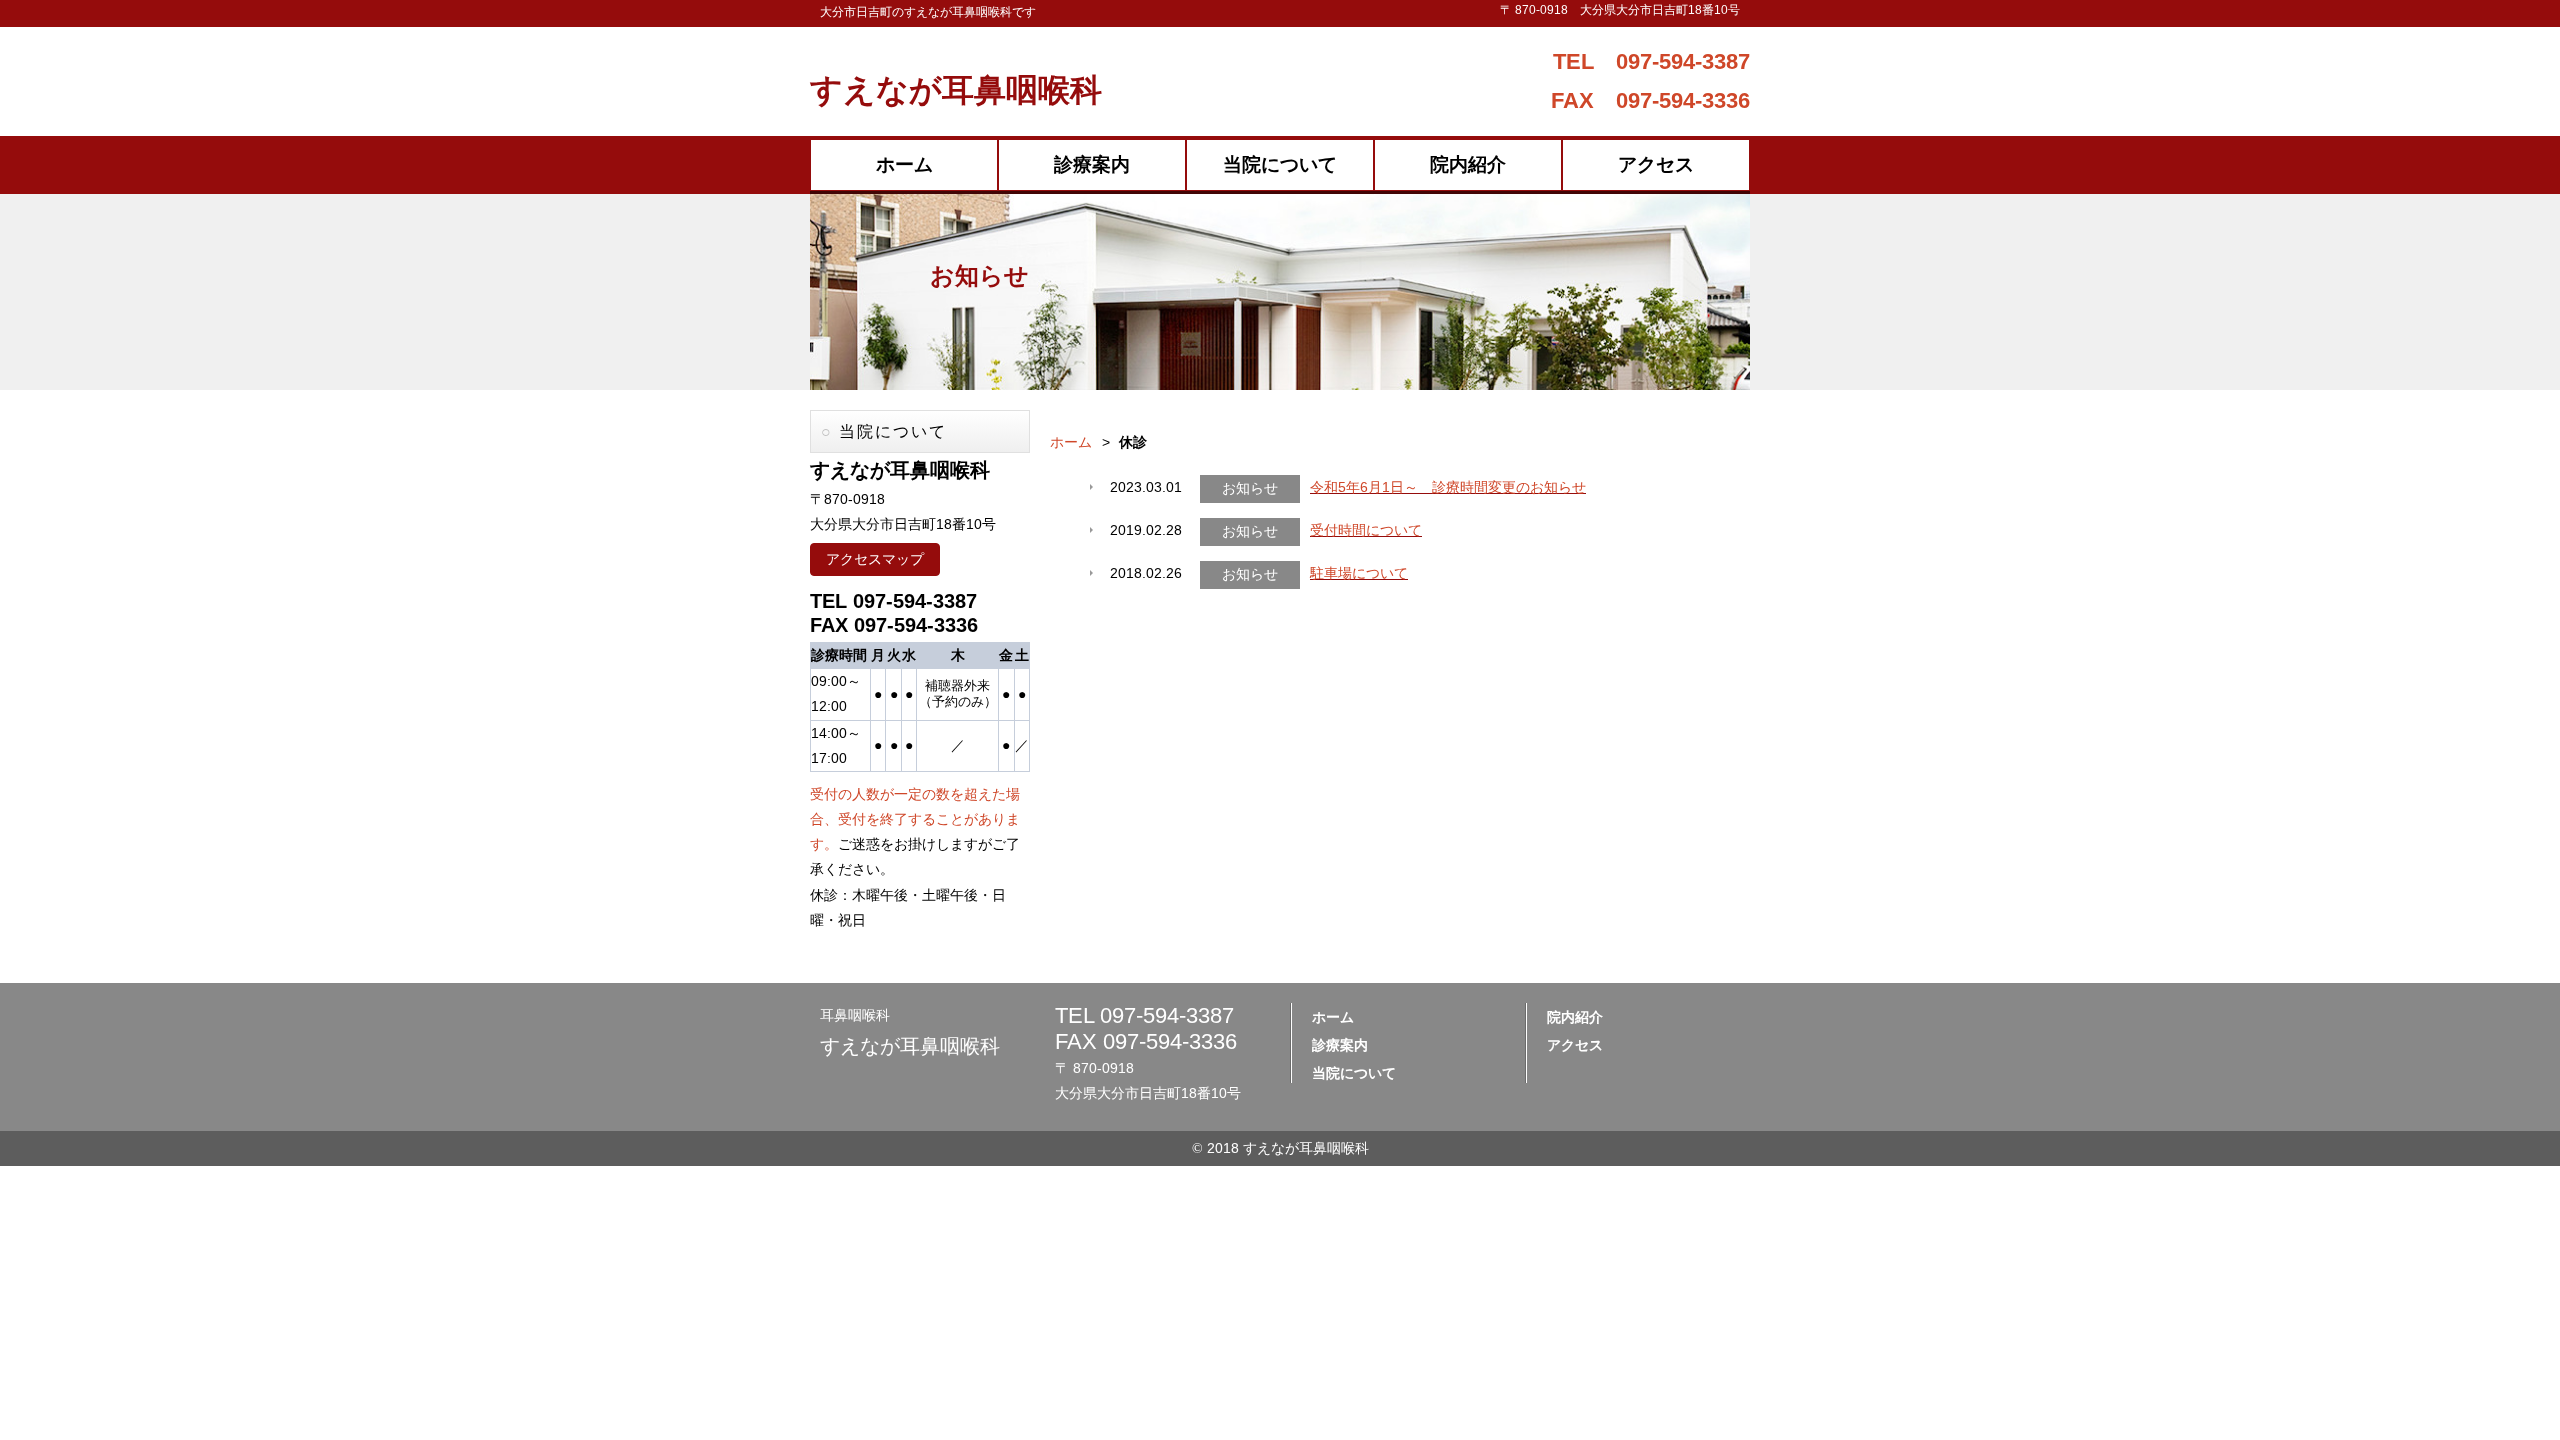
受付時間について (1366, 530)
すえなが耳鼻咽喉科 (956, 90)
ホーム (904, 164)
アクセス (1656, 164)
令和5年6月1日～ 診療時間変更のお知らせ (1448, 487)
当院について (1280, 164)
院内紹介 (1468, 164)
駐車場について (1359, 573)
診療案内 (1092, 164)
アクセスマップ (875, 559)
